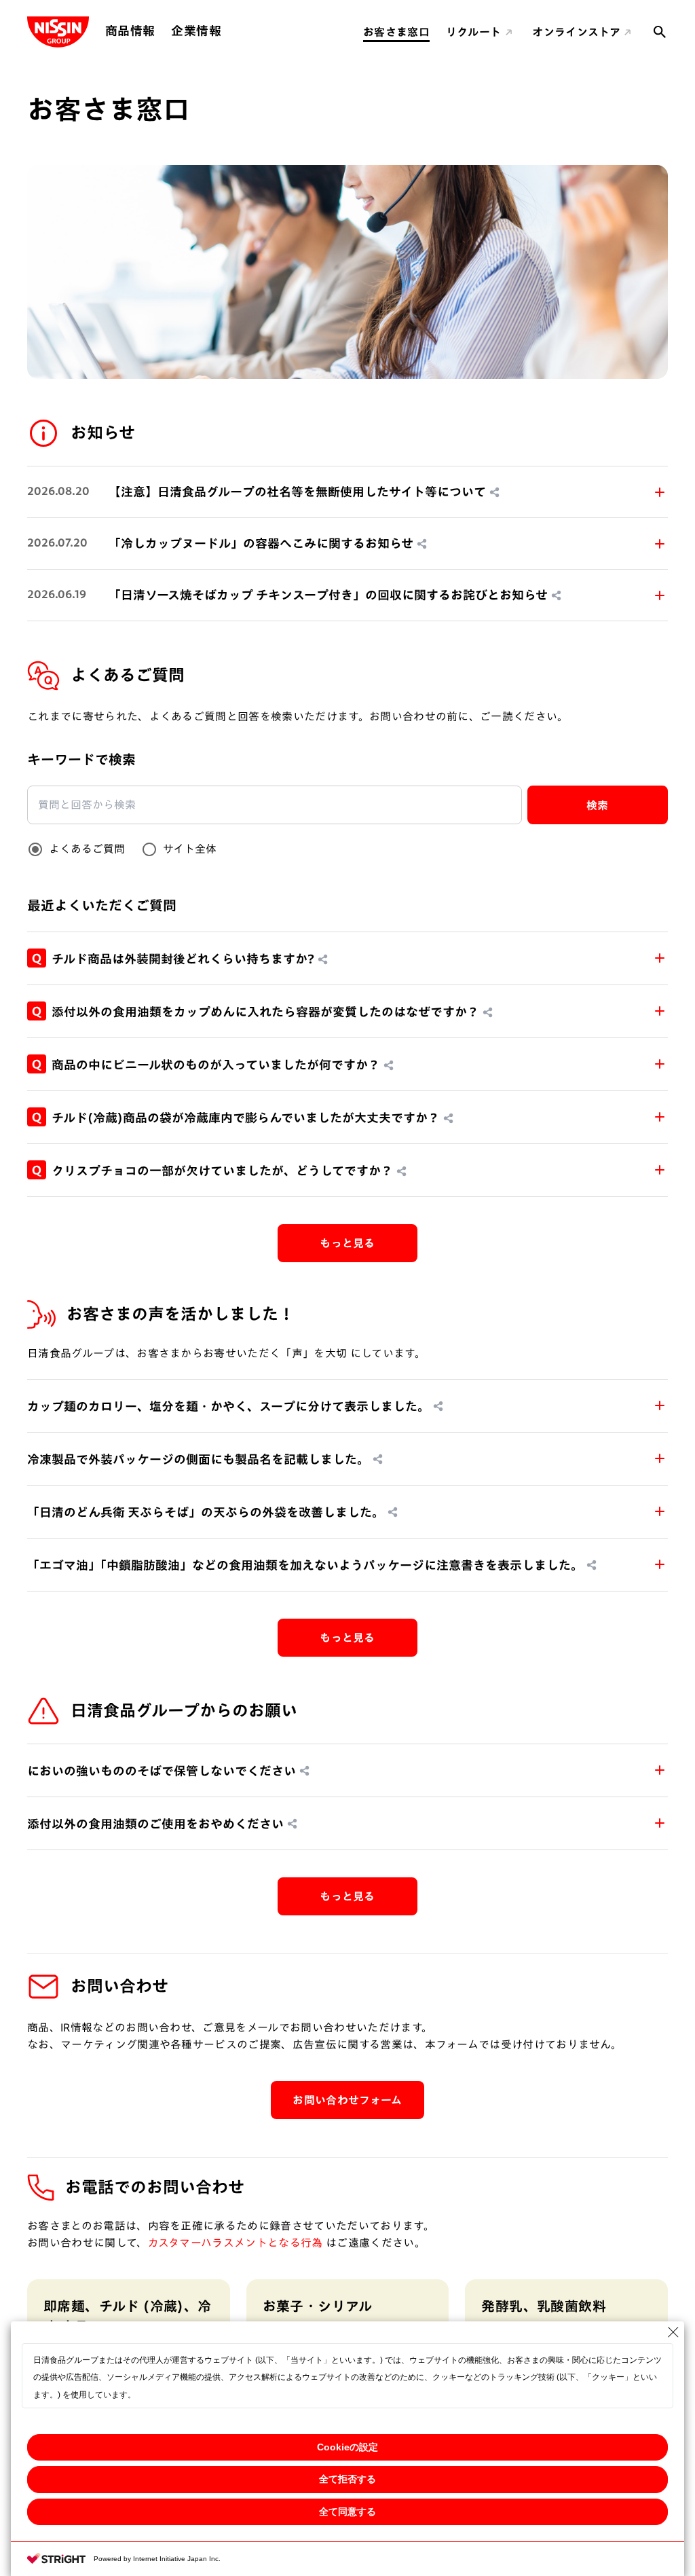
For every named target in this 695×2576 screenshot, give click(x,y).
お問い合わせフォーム (347, 2100)
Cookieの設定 (347, 2447)
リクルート (474, 32)
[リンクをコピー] (495, 492)
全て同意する (347, 2511)
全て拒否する (347, 2479)
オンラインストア (576, 32)
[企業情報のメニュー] (225, 31)
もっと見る (347, 1243)
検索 (598, 805)
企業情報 (196, 31)
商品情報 (130, 31)
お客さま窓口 (396, 32)
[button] (347, 492)
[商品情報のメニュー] (159, 31)
